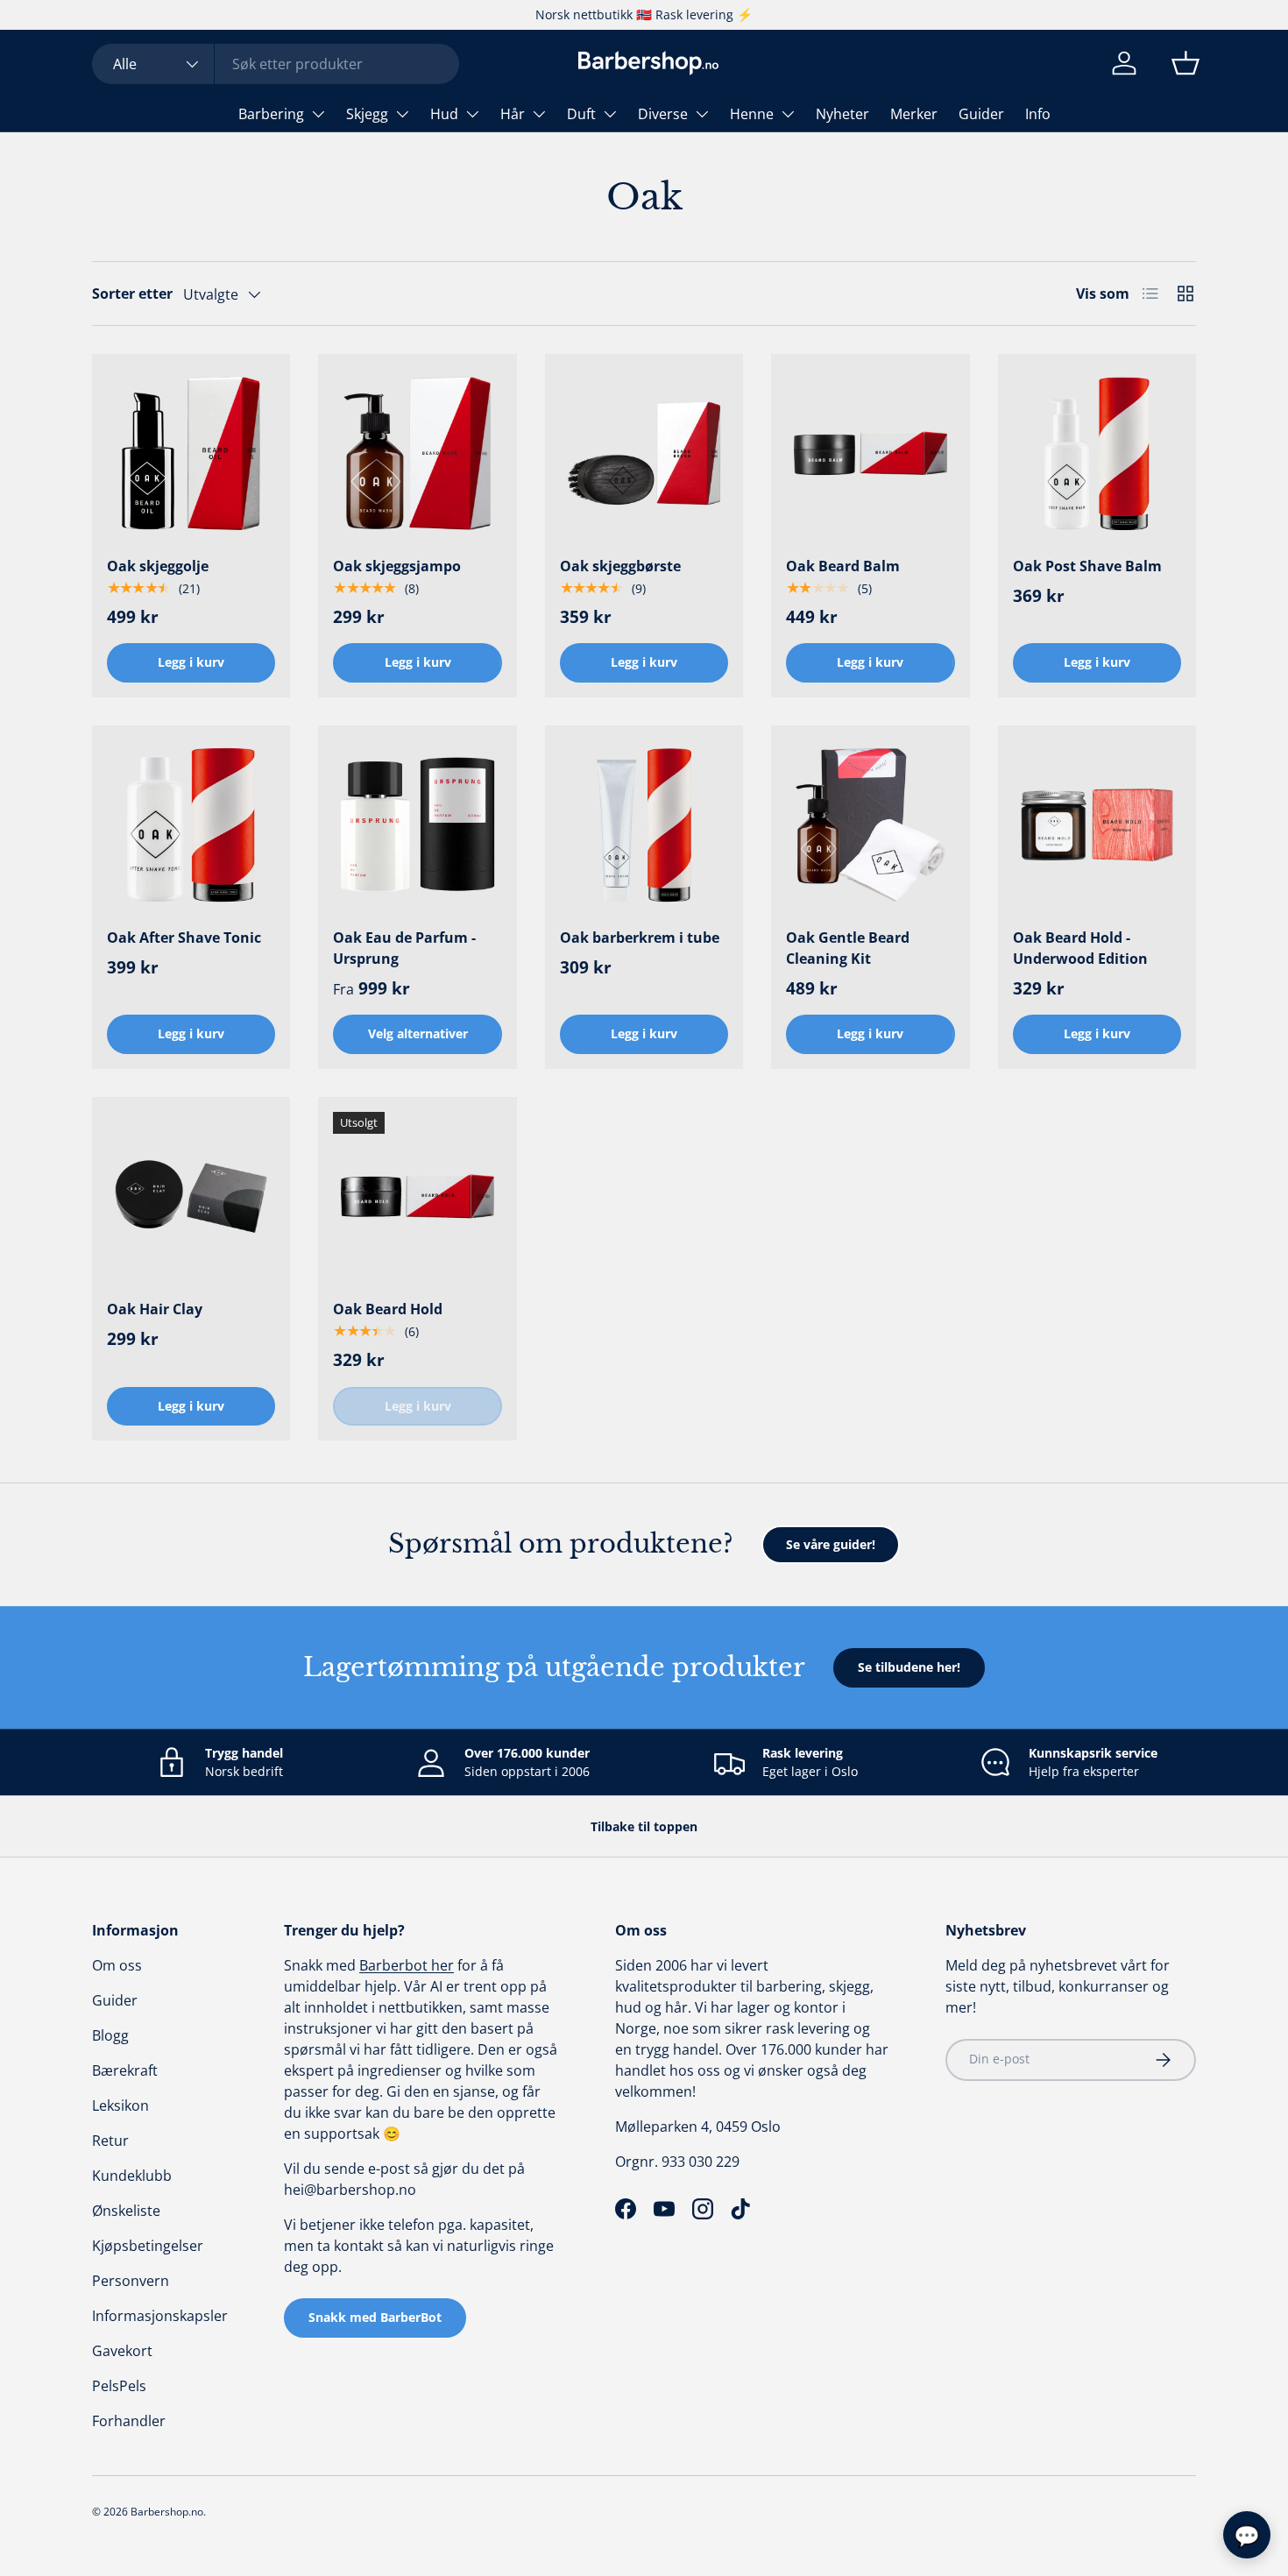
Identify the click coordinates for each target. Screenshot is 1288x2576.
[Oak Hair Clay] (191, 1196)
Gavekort (122, 2351)
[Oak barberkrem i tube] (644, 824)
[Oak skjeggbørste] (644, 453)
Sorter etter (132, 294)
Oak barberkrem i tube (640, 938)
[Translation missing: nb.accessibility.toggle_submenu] (318, 114)
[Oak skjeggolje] (191, 453)
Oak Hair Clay (155, 1309)
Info (1038, 114)
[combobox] (276, 64)
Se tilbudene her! (909, 1667)
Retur (110, 2141)
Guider (981, 114)
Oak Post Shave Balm (1087, 566)
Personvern (131, 2281)
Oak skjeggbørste (620, 566)
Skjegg (367, 114)
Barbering (271, 114)
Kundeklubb (132, 2176)
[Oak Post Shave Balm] (1097, 453)
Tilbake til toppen (644, 1826)
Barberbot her (407, 1965)
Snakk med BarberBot (375, 2317)
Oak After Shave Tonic (184, 938)
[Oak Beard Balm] (870, 453)
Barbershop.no (167, 2512)
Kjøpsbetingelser (148, 2246)
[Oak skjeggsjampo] (417, 453)
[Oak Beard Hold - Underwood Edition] (1097, 824)
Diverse (663, 114)
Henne (752, 114)
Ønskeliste (126, 2211)
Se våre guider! (831, 1544)
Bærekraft (125, 2070)
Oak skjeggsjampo (397, 566)
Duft (581, 114)
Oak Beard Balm (843, 566)
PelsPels (119, 2386)
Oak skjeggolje (158, 566)
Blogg (110, 2035)
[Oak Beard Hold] (417, 1196)
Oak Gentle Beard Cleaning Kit (848, 948)
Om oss (117, 1965)
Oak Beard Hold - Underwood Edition (1080, 948)
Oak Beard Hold (388, 1309)
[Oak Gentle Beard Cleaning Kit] (870, 824)
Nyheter (842, 114)
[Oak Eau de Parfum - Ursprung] (417, 824)
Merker (914, 114)
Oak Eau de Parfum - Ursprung (404, 948)
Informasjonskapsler (160, 2316)
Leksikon (120, 2105)
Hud (444, 114)
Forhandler (129, 2421)
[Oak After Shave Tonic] (191, 824)
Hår (513, 114)
